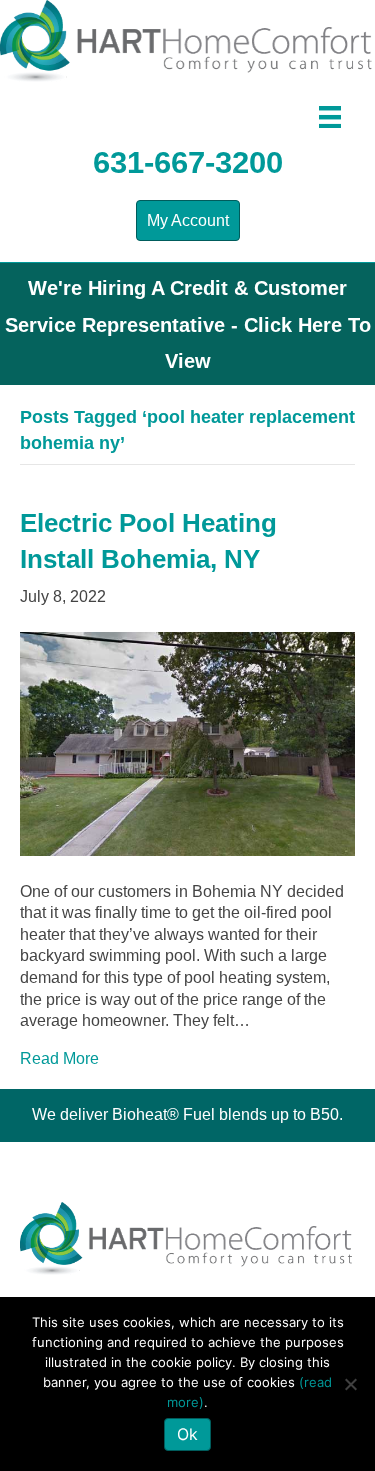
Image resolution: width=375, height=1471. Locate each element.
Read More (59, 1058)
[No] (350, 1384)
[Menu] (330, 117)
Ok (187, 1434)
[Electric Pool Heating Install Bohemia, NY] (187, 742)
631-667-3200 (188, 162)
